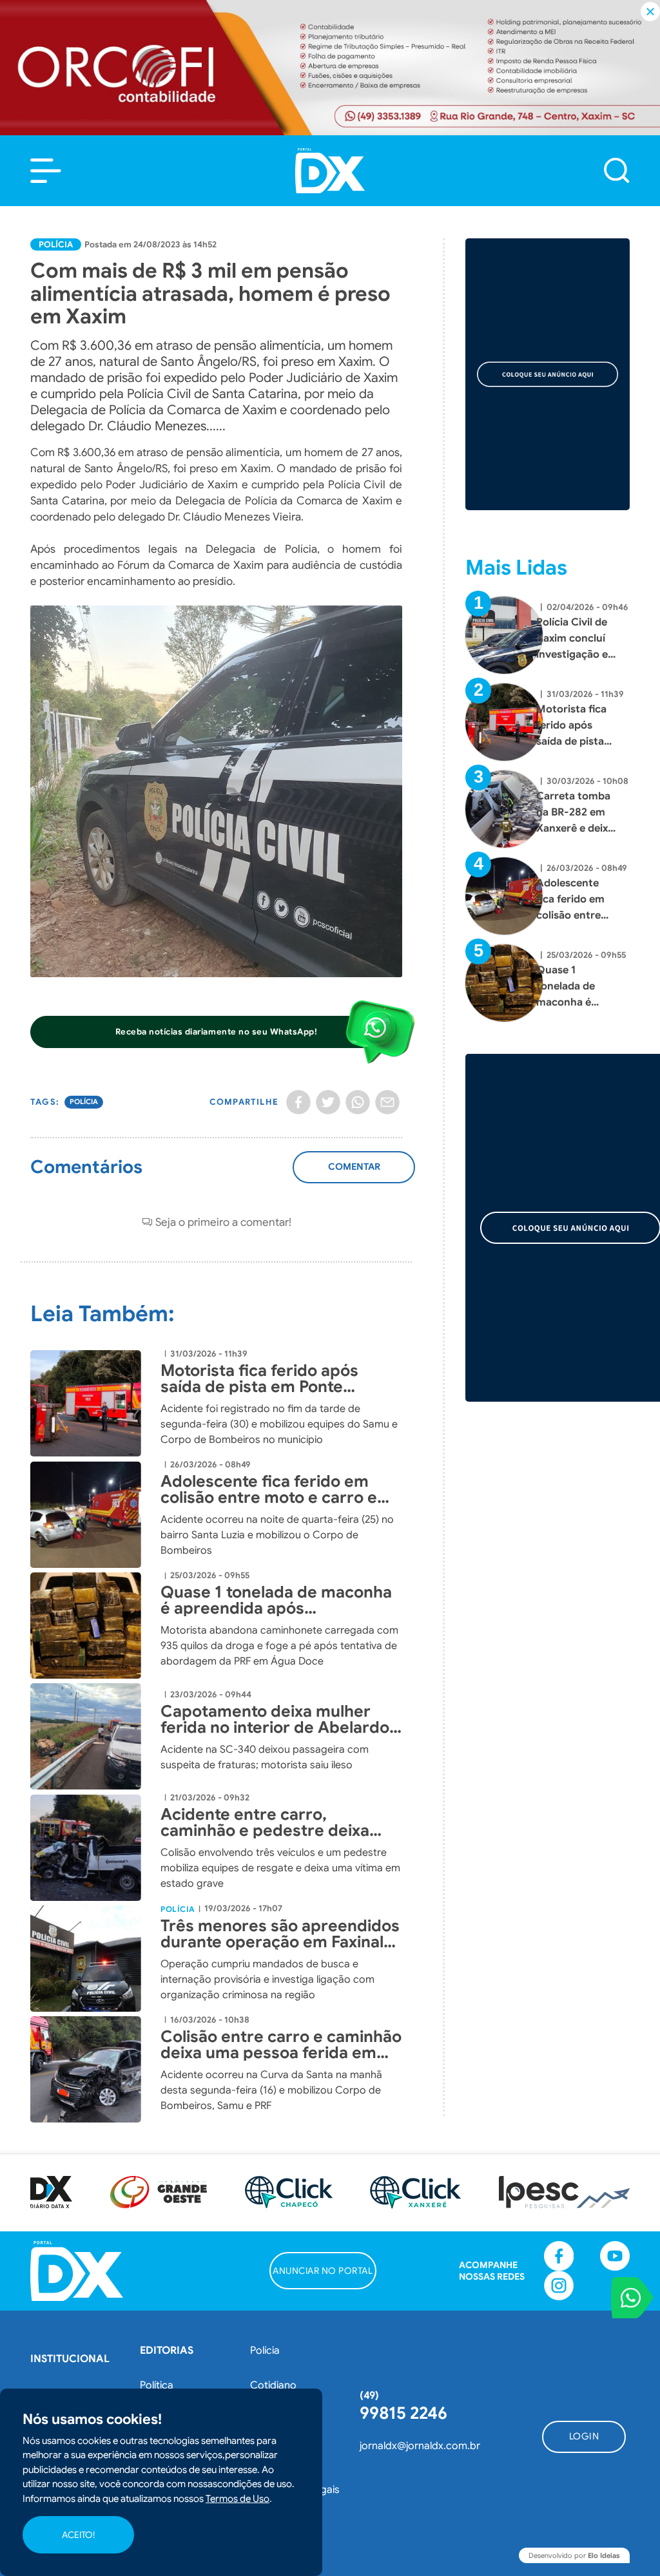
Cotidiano (273, 2385)
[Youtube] (615, 2256)
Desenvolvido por (574, 2555)
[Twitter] (328, 1102)
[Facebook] (298, 1102)
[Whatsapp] (358, 1102)
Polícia (56, 244)
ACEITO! (78, 2535)
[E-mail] (387, 1102)
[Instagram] (559, 2285)
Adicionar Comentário (354, 1174)
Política (157, 2385)
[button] (46, 171)
